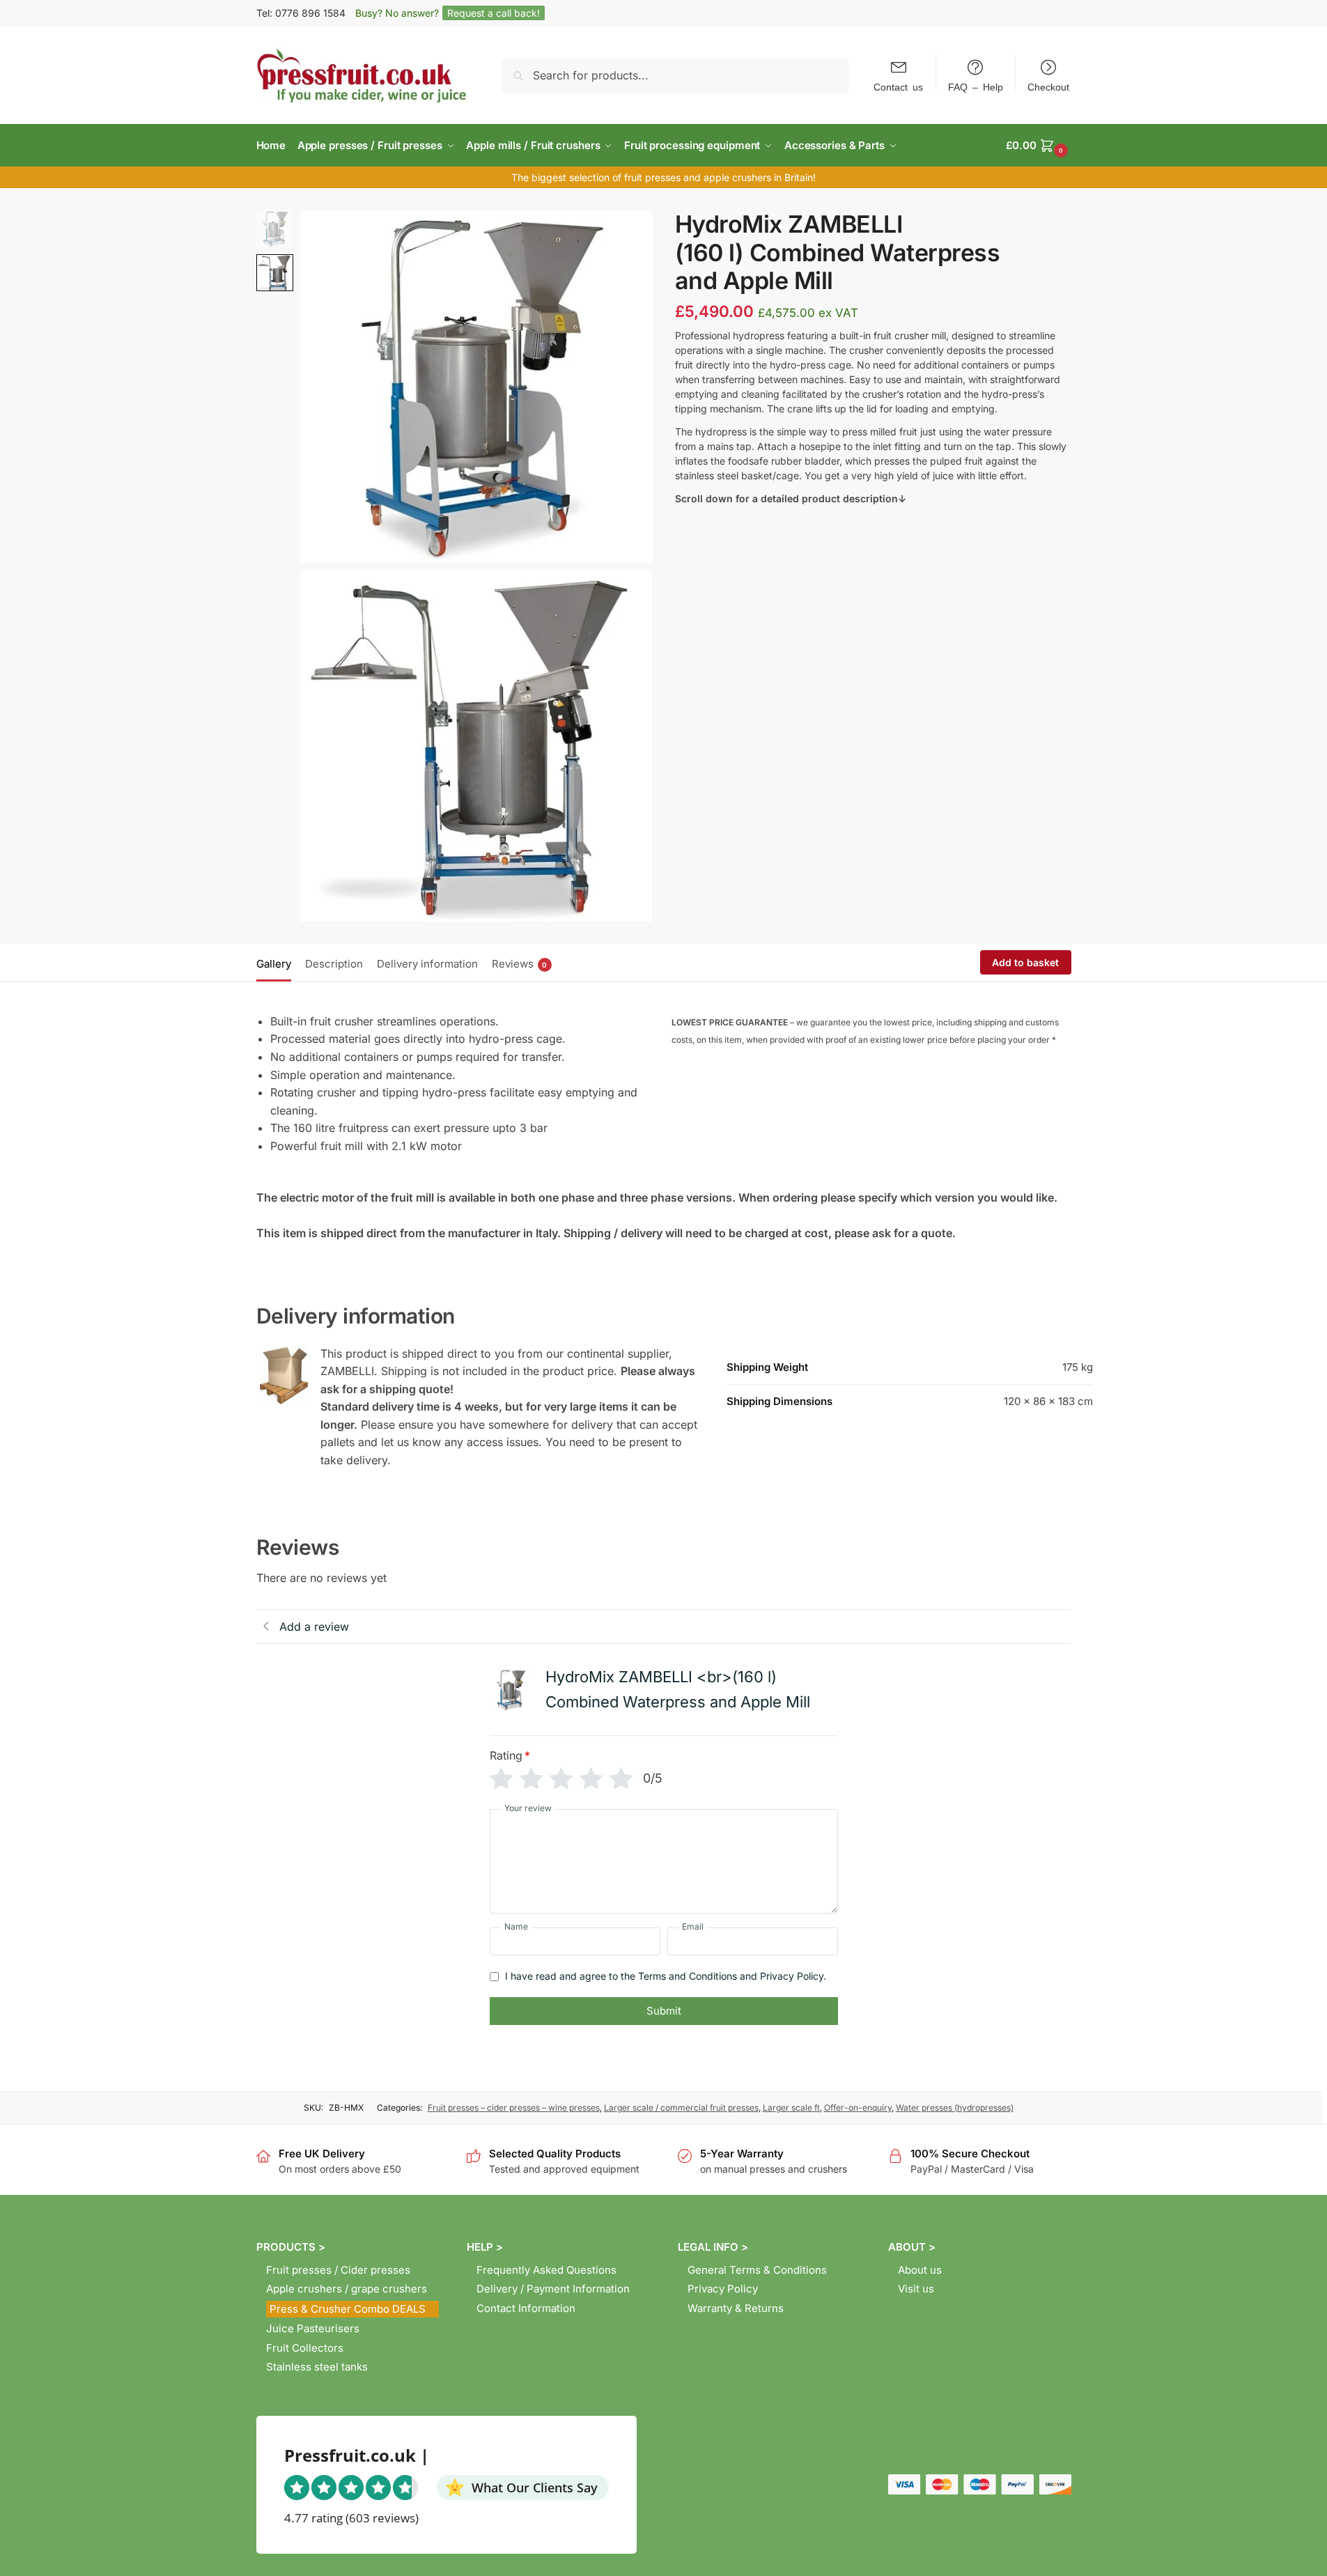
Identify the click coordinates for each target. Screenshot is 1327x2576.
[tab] (277, 963)
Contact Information (526, 2308)
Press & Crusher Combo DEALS (348, 2309)
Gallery (274, 964)
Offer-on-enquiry (858, 2108)
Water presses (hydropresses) (955, 2108)
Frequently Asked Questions (546, 2270)
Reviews (520, 964)
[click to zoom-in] (476, 387)
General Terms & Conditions (757, 2270)
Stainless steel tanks (317, 2367)
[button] (1038, 146)
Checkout (1048, 86)
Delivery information (427, 964)
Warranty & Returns (736, 2308)
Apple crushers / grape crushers (347, 2289)
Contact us (898, 86)
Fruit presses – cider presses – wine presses (514, 2108)
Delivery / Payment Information (553, 2289)
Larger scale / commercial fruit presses (681, 2108)
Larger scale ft (791, 2108)
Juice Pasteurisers (313, 2328)
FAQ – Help (976, 86)
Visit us (916, 2289)
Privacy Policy (723, 2289)
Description (334, 964)
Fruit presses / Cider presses (338, 2270)
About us (920, 2270)
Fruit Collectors (305, 2348)
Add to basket (1025, 962)
